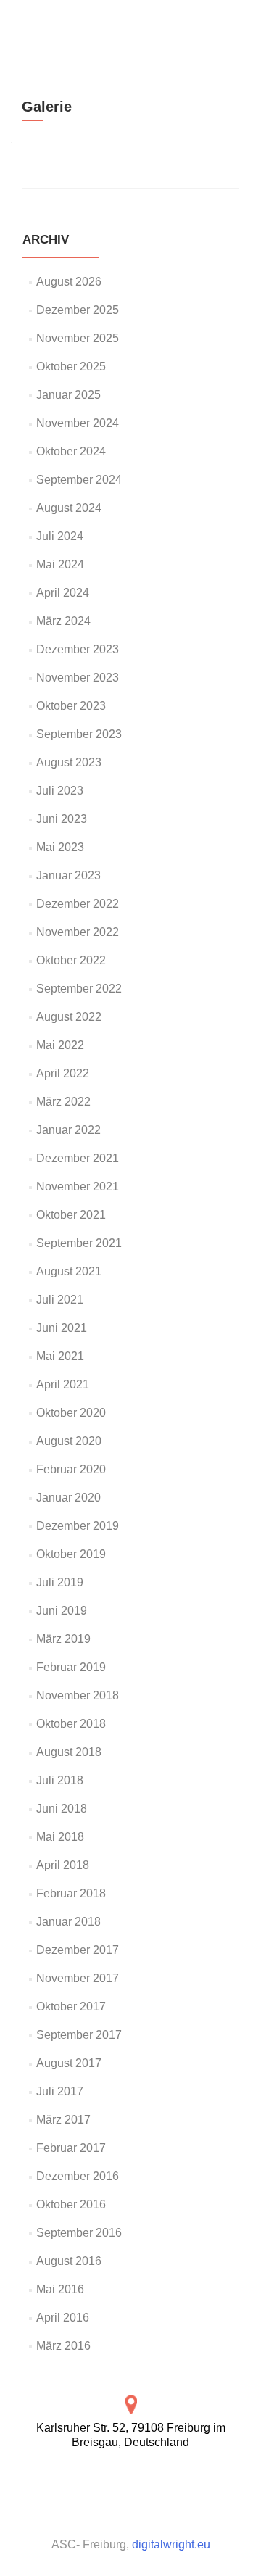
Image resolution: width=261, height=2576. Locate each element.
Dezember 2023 (78, 649)
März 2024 (63, 621)
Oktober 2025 (71, 366)
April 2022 (63, 1073)
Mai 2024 (60, 564)
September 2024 (79, 480)
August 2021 (69, 1271)
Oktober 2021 (71, 1215)
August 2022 (69, 1017)
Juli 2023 (60, 791)
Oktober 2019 (71, 1554)
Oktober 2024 (71, 451)
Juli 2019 (60, 1582)
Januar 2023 (69, 875)
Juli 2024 (60, 536)
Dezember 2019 (78, 1526)
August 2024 (69, 508)
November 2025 (78, 338)
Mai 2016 (60, 2289)
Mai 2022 (60, 1045)
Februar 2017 (71, 2148)
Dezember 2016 (78, 2176)
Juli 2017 (60, 2091)
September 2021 (79, 1243)
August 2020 (69, 1441)
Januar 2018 (69, 1922)
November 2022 (78, 932)
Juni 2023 (62, 819)
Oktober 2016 (71, 2204)
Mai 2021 (60, 1356)
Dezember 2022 (78, 904)
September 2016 (79, 2233)
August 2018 (69, 1752)
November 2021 (78, 1186)
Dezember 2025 (78, 310)
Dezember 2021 (78, 1158)
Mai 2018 (60, 1837)
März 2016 (63, 2346)
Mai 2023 (60, 847)
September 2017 (79, 2035)
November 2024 (78, 423)
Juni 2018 (62, 1809)
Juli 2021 (60, 1300)
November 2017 (78, 1978)
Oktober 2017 (71, 2006)
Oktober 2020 (71, 1413)
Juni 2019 (62, 1611)
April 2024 (63, 593)
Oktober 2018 (71, 1724)
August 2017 (69, 2063)
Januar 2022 (69, 1130)
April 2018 (63, 1865)
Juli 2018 (60, 1780)
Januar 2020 (69, 1498)
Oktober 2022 (71, 960)
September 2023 (79, 734)
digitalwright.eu (171, 2544)
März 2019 (63, 1639)
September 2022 (79, 989)
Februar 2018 (71, 1893)
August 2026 (69, 282)
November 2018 (78, 1695)
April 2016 (63, 2318)
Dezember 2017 (78, 1950)
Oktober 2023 (71, 706)
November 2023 (78, 678)
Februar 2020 (71, 1469)
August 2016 (69, 2261)
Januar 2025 (69, 395)
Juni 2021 (62, 1328)
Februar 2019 (71, 1667)
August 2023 (69, 762)
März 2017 (63, 2120)
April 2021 (63, 1384)
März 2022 (63, 1102)
